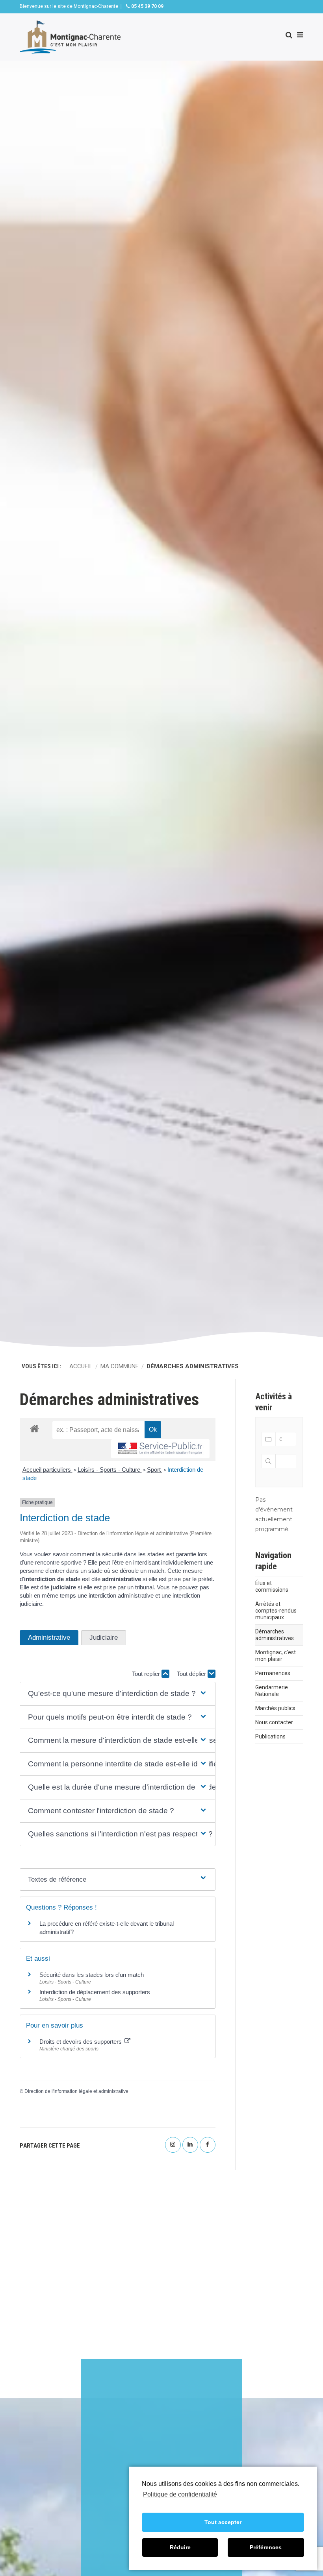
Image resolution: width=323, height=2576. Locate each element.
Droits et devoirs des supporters (81, 2042)
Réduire (180, 2547)
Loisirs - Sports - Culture (110, 1470)
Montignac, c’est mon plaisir (276, 1656)
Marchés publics (275, 1708)
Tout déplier (192, 1674)
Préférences (266, 2547)
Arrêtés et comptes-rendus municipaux (276, 1611)
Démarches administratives (275, 1635)
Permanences (273, 1673)
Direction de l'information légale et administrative (76, 2091)
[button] (118, 1694)
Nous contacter (274, 1722)
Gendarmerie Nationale (272, 1691)
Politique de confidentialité (180, 2494)
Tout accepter (223, 2522)
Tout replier (147, 1674)
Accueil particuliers (47, 1470)
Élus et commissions (272, 1586)
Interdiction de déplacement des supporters (95, 1992)
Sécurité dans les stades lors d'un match (92, 1975)
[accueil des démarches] (34, 1428)
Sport (155, 1470)
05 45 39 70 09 (147, 6)
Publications (270, 1736)
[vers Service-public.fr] (160, 1449)
